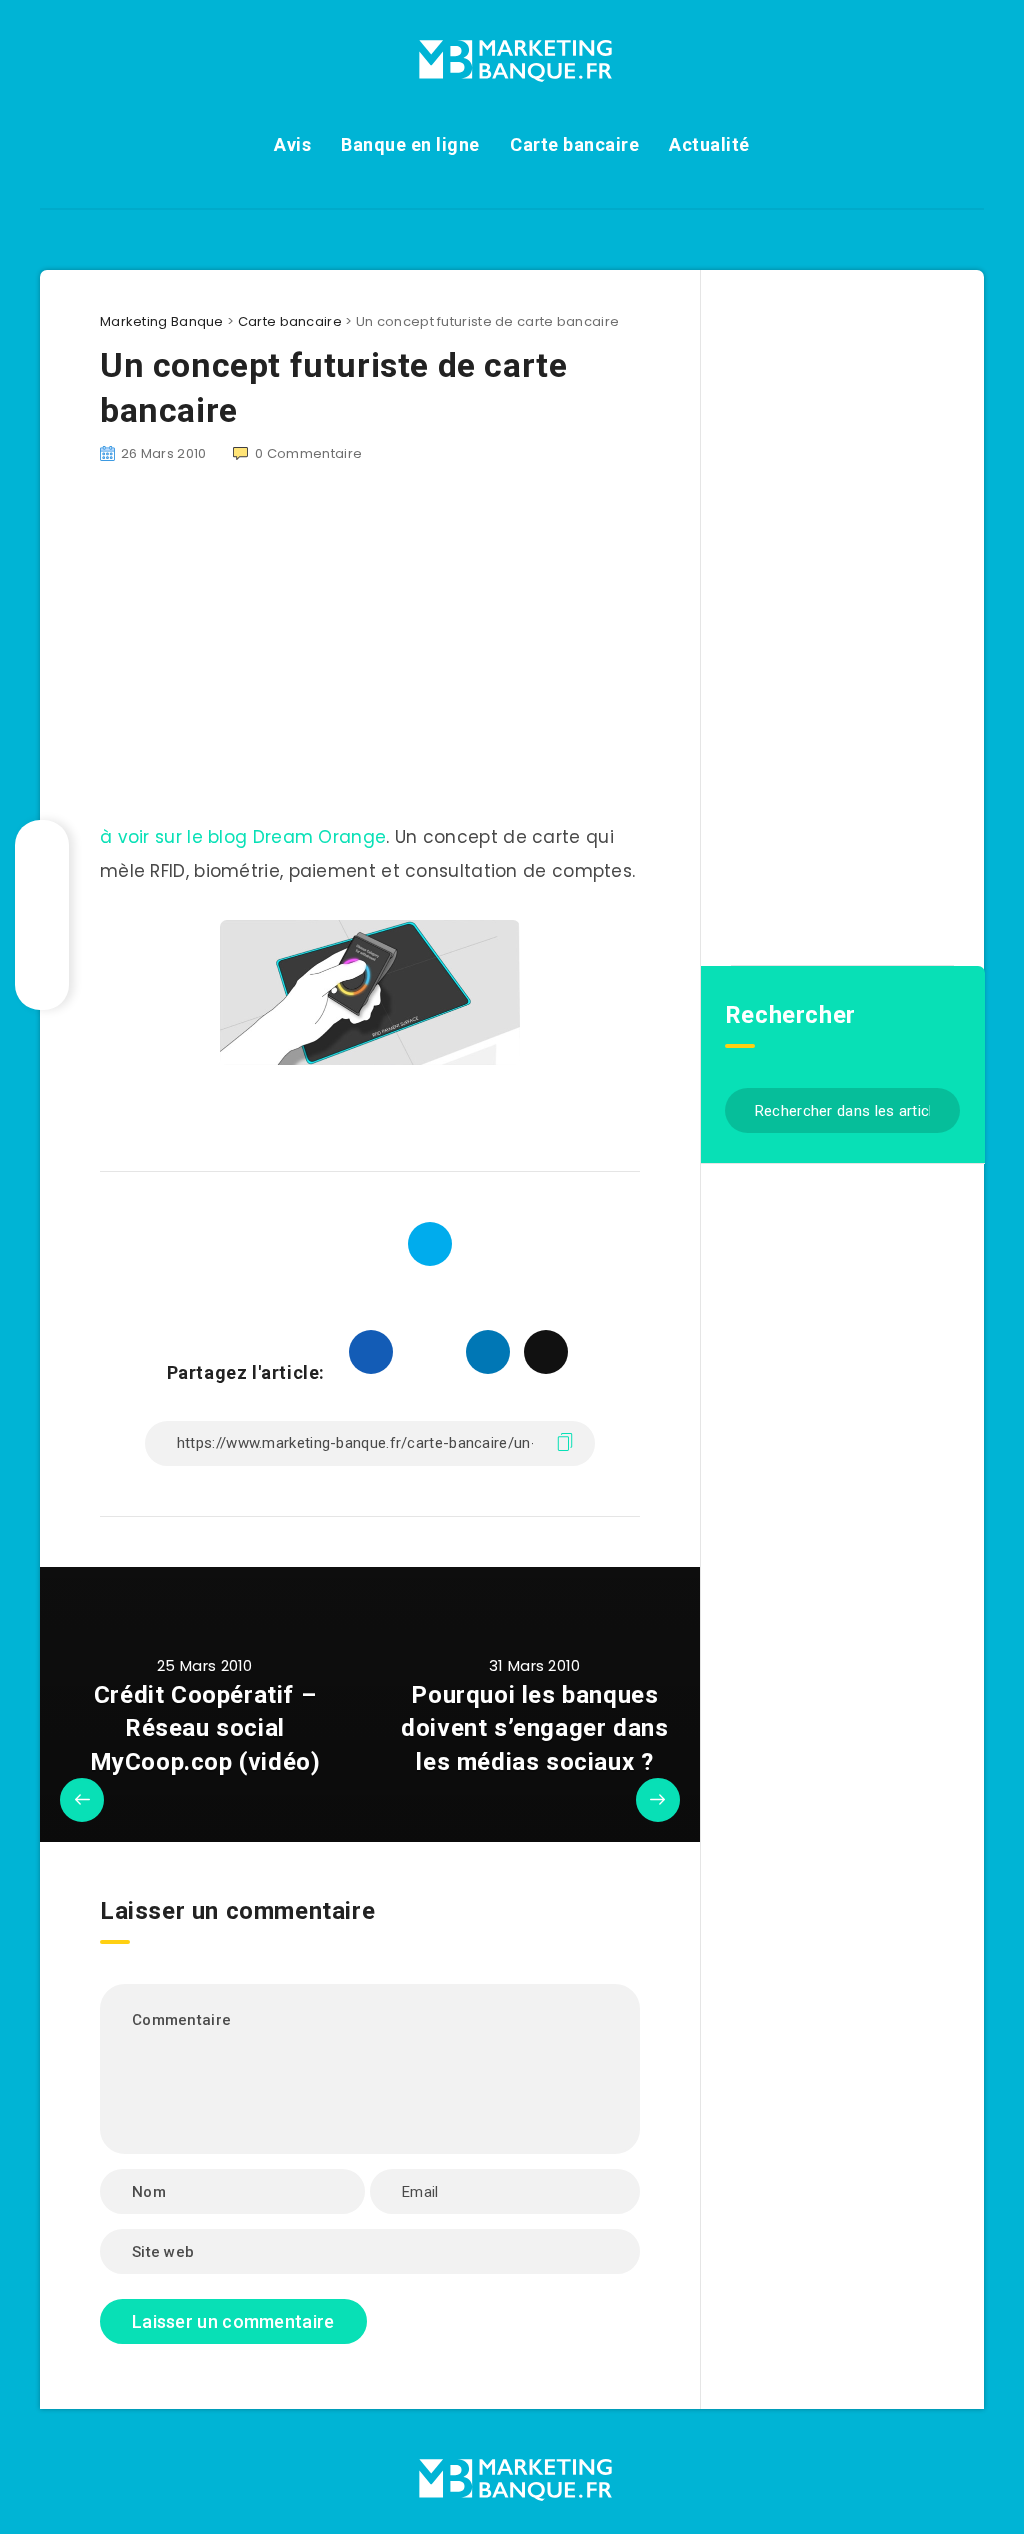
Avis (292, 144)
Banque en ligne (410, 144)
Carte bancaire (574, 144)
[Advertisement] (370, 655)
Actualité (709, 144)
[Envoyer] (937, 1108)
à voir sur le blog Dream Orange (243, 837)
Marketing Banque (162, 321)
